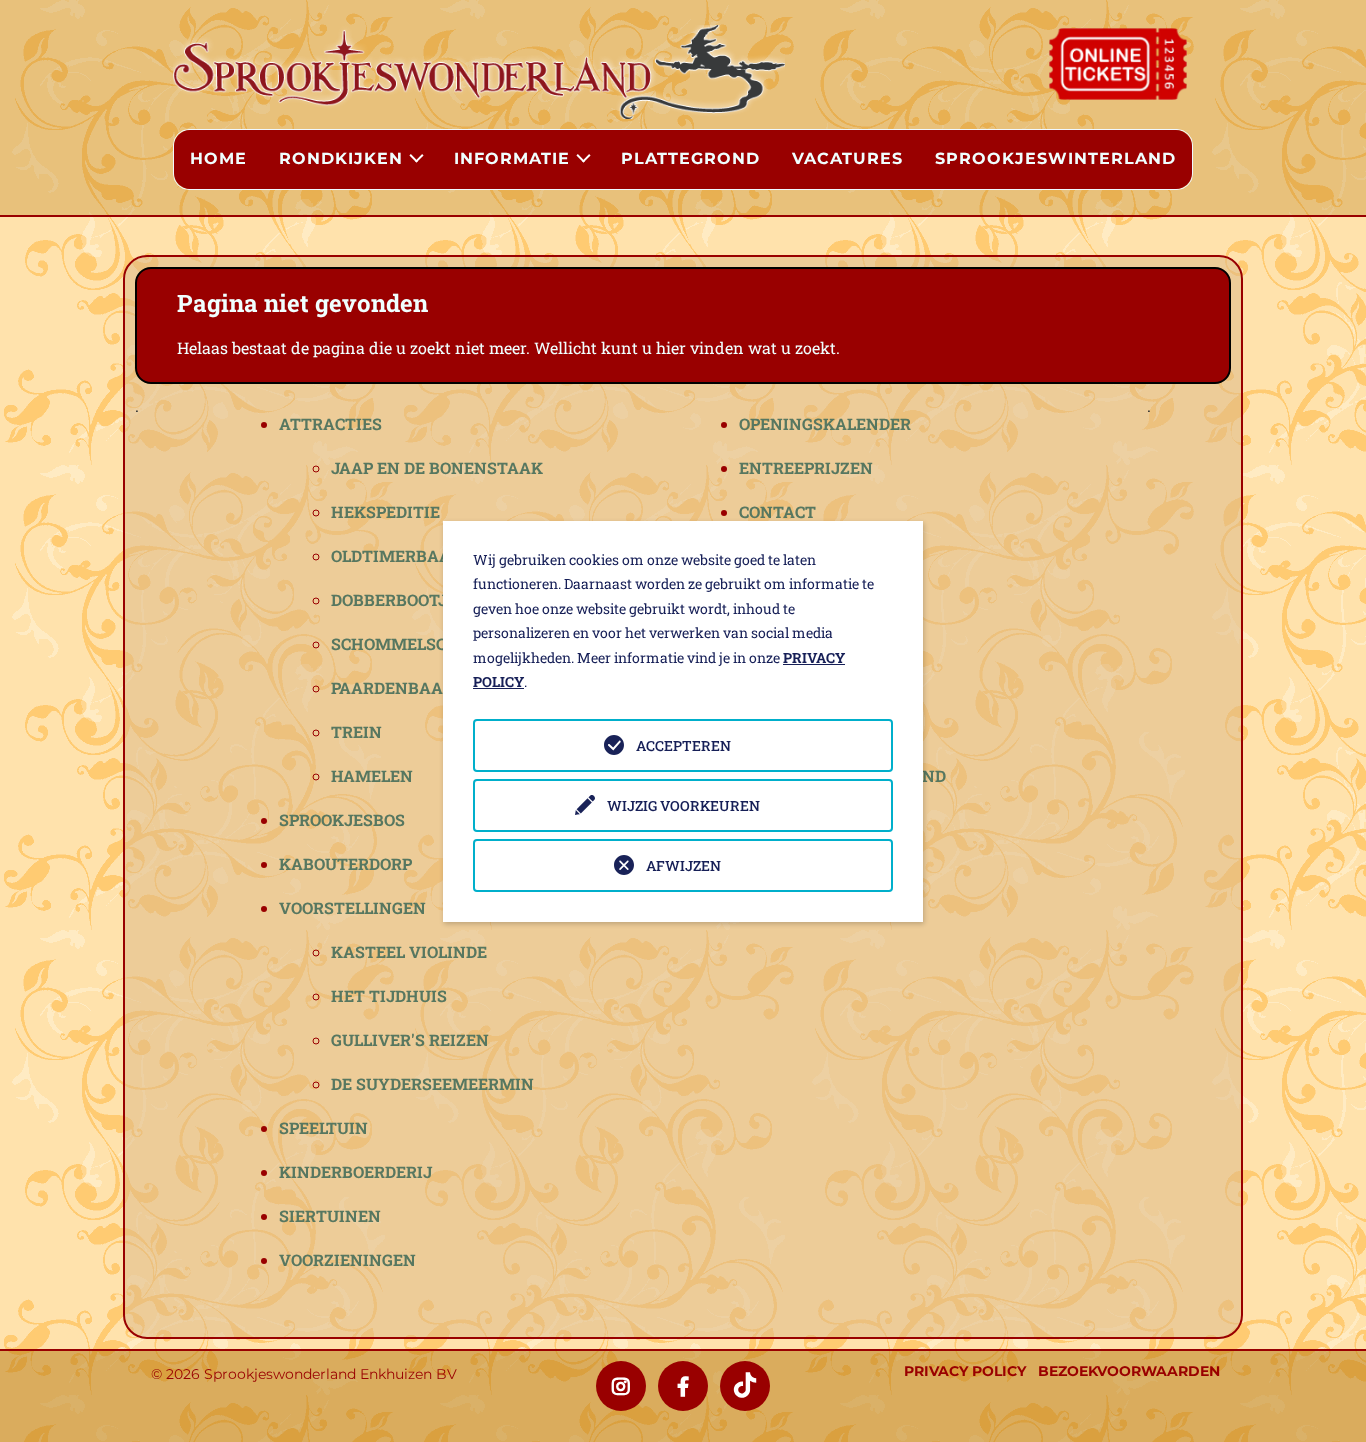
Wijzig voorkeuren (683, 805)
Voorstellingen (352, 907)
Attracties (330, 423)
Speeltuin (323, 1127)
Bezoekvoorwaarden (1129, 1371)
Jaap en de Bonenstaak (437, 467)
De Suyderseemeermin (432, 1083)
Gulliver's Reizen (410, 1039)
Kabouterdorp (345, 863)
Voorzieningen (347, 1259)
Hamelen (372, 775)
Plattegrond (690, 158)
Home (218, 158)
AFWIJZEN (683, 865)
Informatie (512, 158)
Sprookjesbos (342, 819)
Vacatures (847, 158)
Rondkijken (341, 158)
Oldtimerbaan (397, 555)
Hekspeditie (385, 511)
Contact (777, 511)
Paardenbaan (393, 687)
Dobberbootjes (399, 599)
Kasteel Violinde (409, 951)
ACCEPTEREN (683, 745)
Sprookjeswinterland (1055, 158)
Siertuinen (330, 1215)
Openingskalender (825, 423)
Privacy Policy (965, 1371)
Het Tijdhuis (389, 995)
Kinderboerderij (355, 1171)
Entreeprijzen (806, 467)
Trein (356, 731)
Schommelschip (403, 643)
